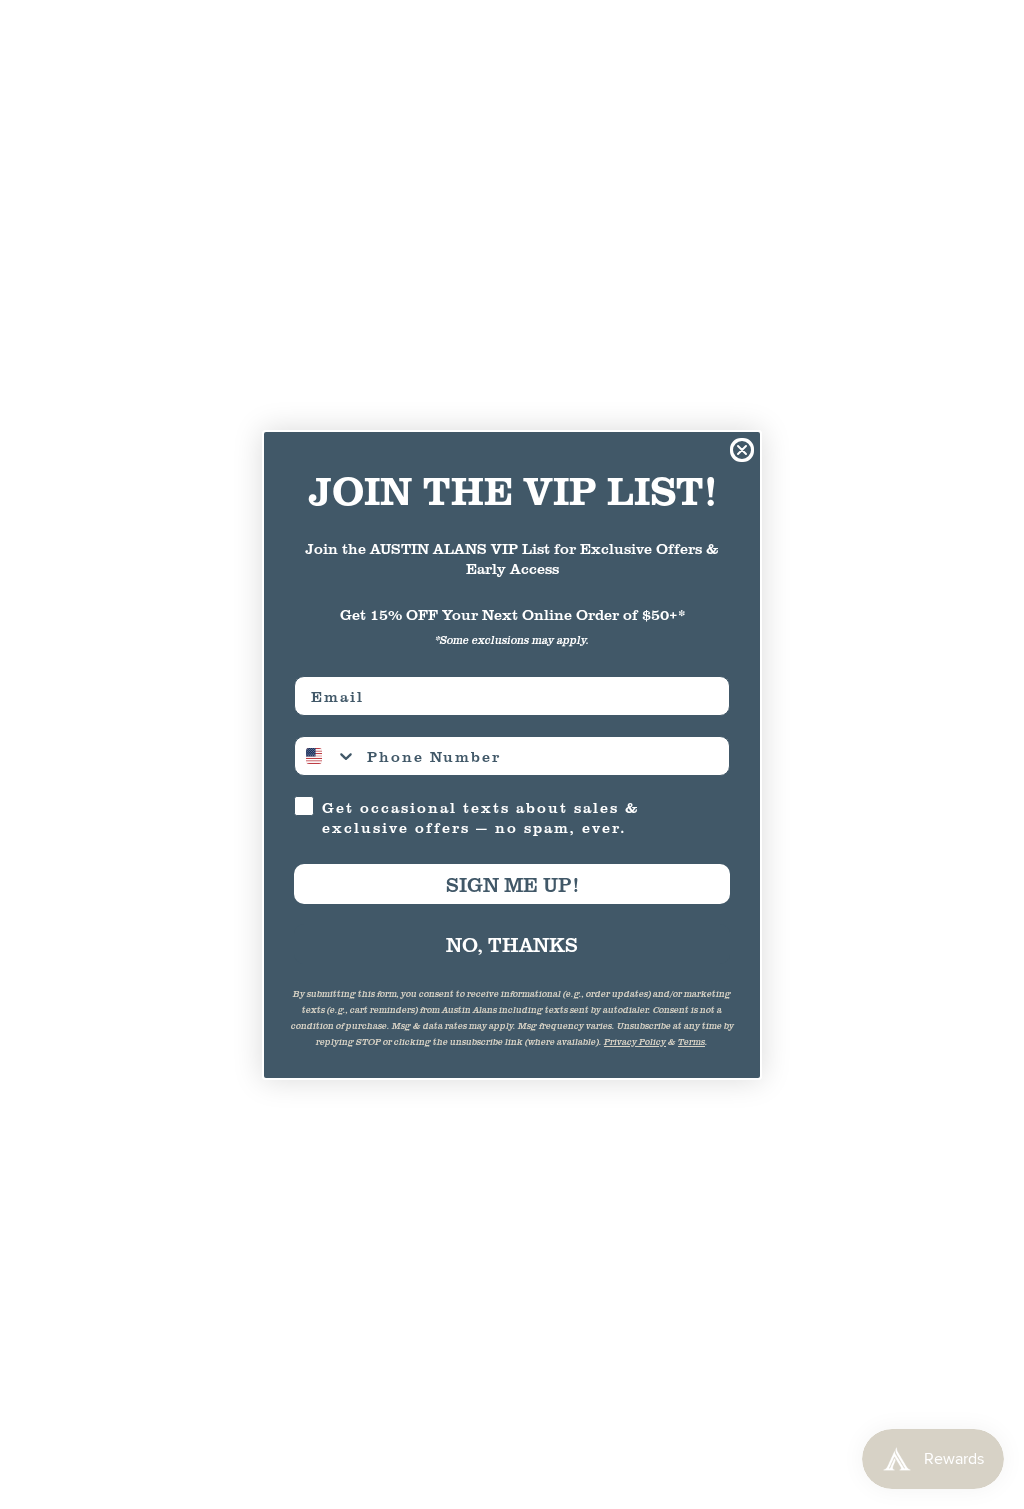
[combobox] (326, 756)
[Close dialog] (742, 450)
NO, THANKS (512, 944)
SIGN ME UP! (512, 884)
